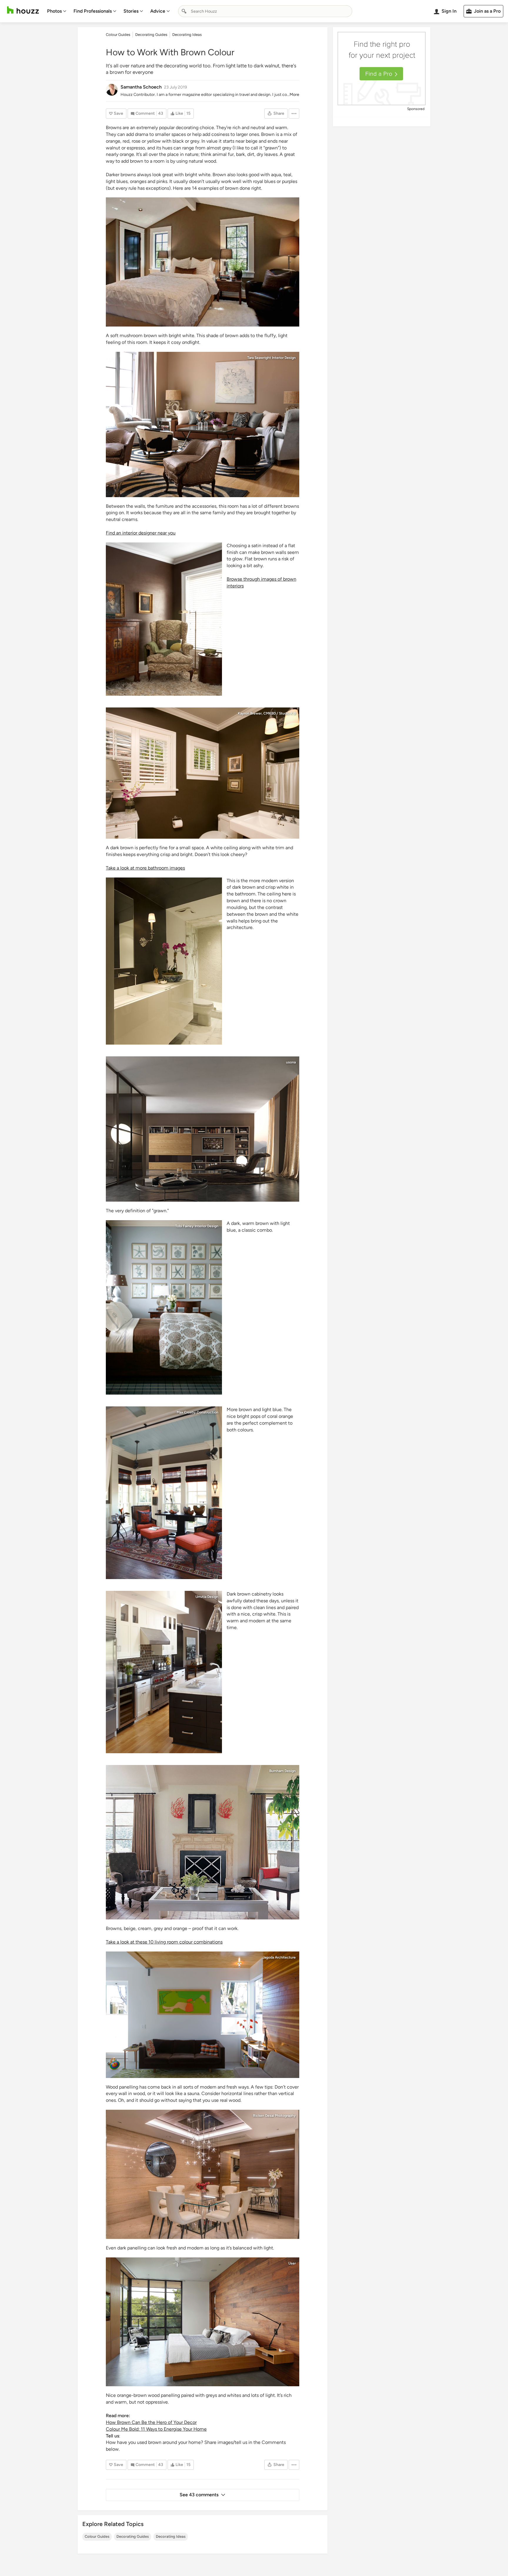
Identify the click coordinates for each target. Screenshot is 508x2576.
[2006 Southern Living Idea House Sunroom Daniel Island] (164, 1493)
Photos (54, 11)
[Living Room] (203, 424)
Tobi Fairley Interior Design (197, 1226)
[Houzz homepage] (23, 10)
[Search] (184, 11)
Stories (131, 11)
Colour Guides (97, 2536)
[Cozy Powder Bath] (203, 773)
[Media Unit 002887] (203, 1129)
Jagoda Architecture (279, 1957)
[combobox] (265, 11)
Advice (158, 11)
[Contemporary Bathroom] (164, 961)
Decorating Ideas (171, 2536)
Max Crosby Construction (198, 1412)
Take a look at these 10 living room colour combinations (164, 1942)
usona (291, 1062)
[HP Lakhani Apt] (203, 2174)
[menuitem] (57, 11)
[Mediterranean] (164, 1307)
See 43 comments (199, 2495)
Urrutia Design (207, 1597)
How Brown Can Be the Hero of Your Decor (151, 2422)
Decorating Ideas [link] (187, 35)
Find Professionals (93, 11)
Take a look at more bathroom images (145, 868)
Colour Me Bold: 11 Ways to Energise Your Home (156, 2429)
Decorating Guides (133, 2536)
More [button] (294, 95)
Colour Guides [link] (118, 35)
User (292, 2263)
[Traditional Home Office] (164, 619)
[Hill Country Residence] (203, 2322)
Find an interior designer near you (141, 533)
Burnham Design (283, 1771)
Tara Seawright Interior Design (271, 358)
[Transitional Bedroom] (203, 262)
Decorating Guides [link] (151, 35)
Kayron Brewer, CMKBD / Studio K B (267, 713)
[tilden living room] (203, 2015)
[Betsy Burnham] (203, 1842)
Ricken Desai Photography (274, 2116)
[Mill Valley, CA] (164, 1672)
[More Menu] (294, 114)
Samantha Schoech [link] (141, 87)
